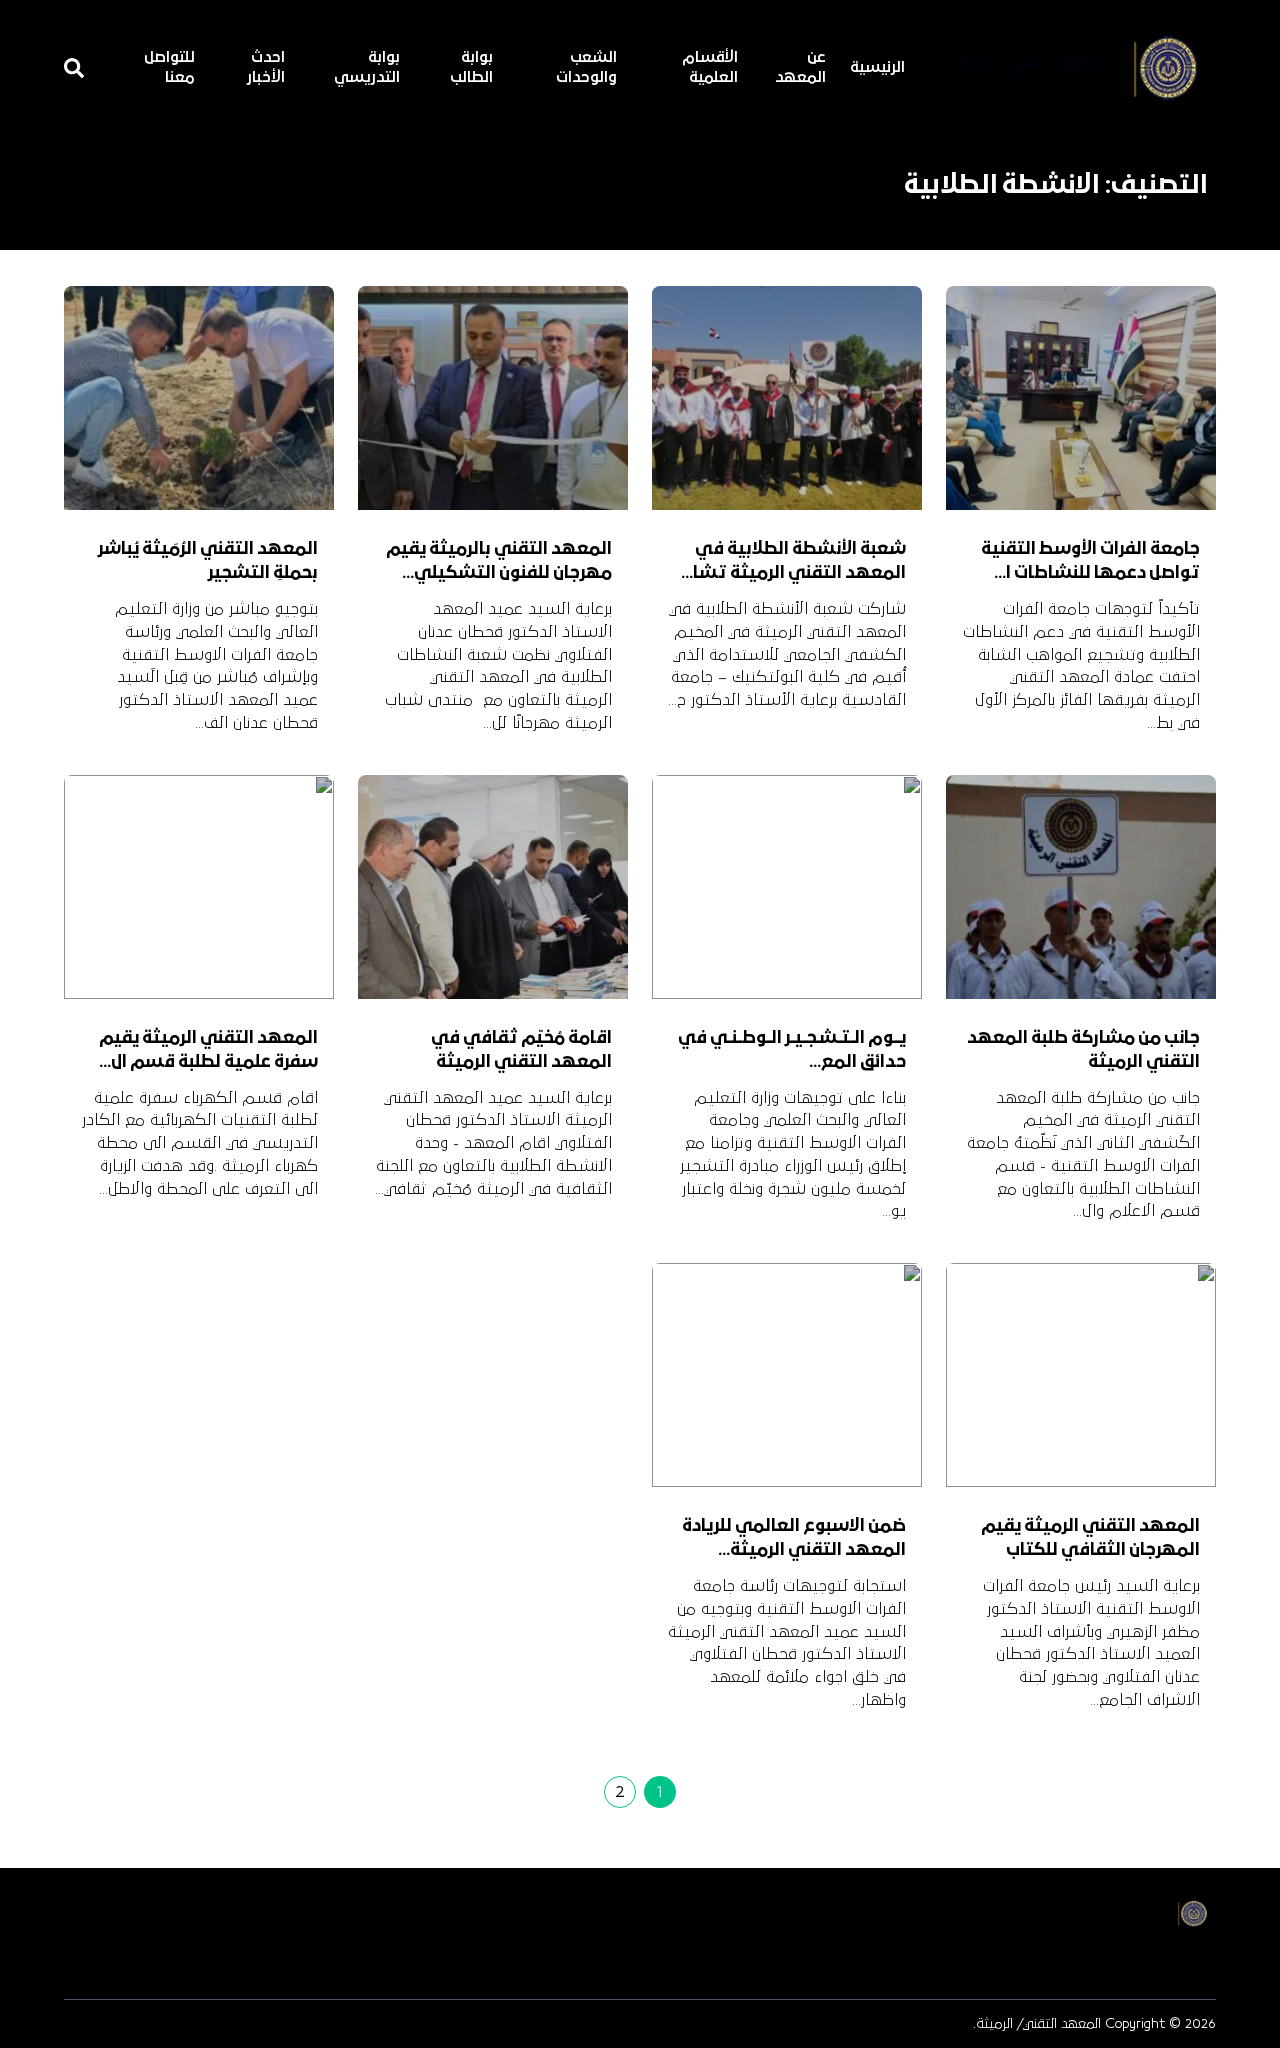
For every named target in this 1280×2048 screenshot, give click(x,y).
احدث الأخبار (266, 68)
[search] (74, 68)
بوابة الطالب (471, 68)
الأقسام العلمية (710, 68)
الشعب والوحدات (586, 68)
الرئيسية (877, 68)
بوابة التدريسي (367, 68)
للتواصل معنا (169, 68)
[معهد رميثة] (1066, 68)
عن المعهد (800, 68)
